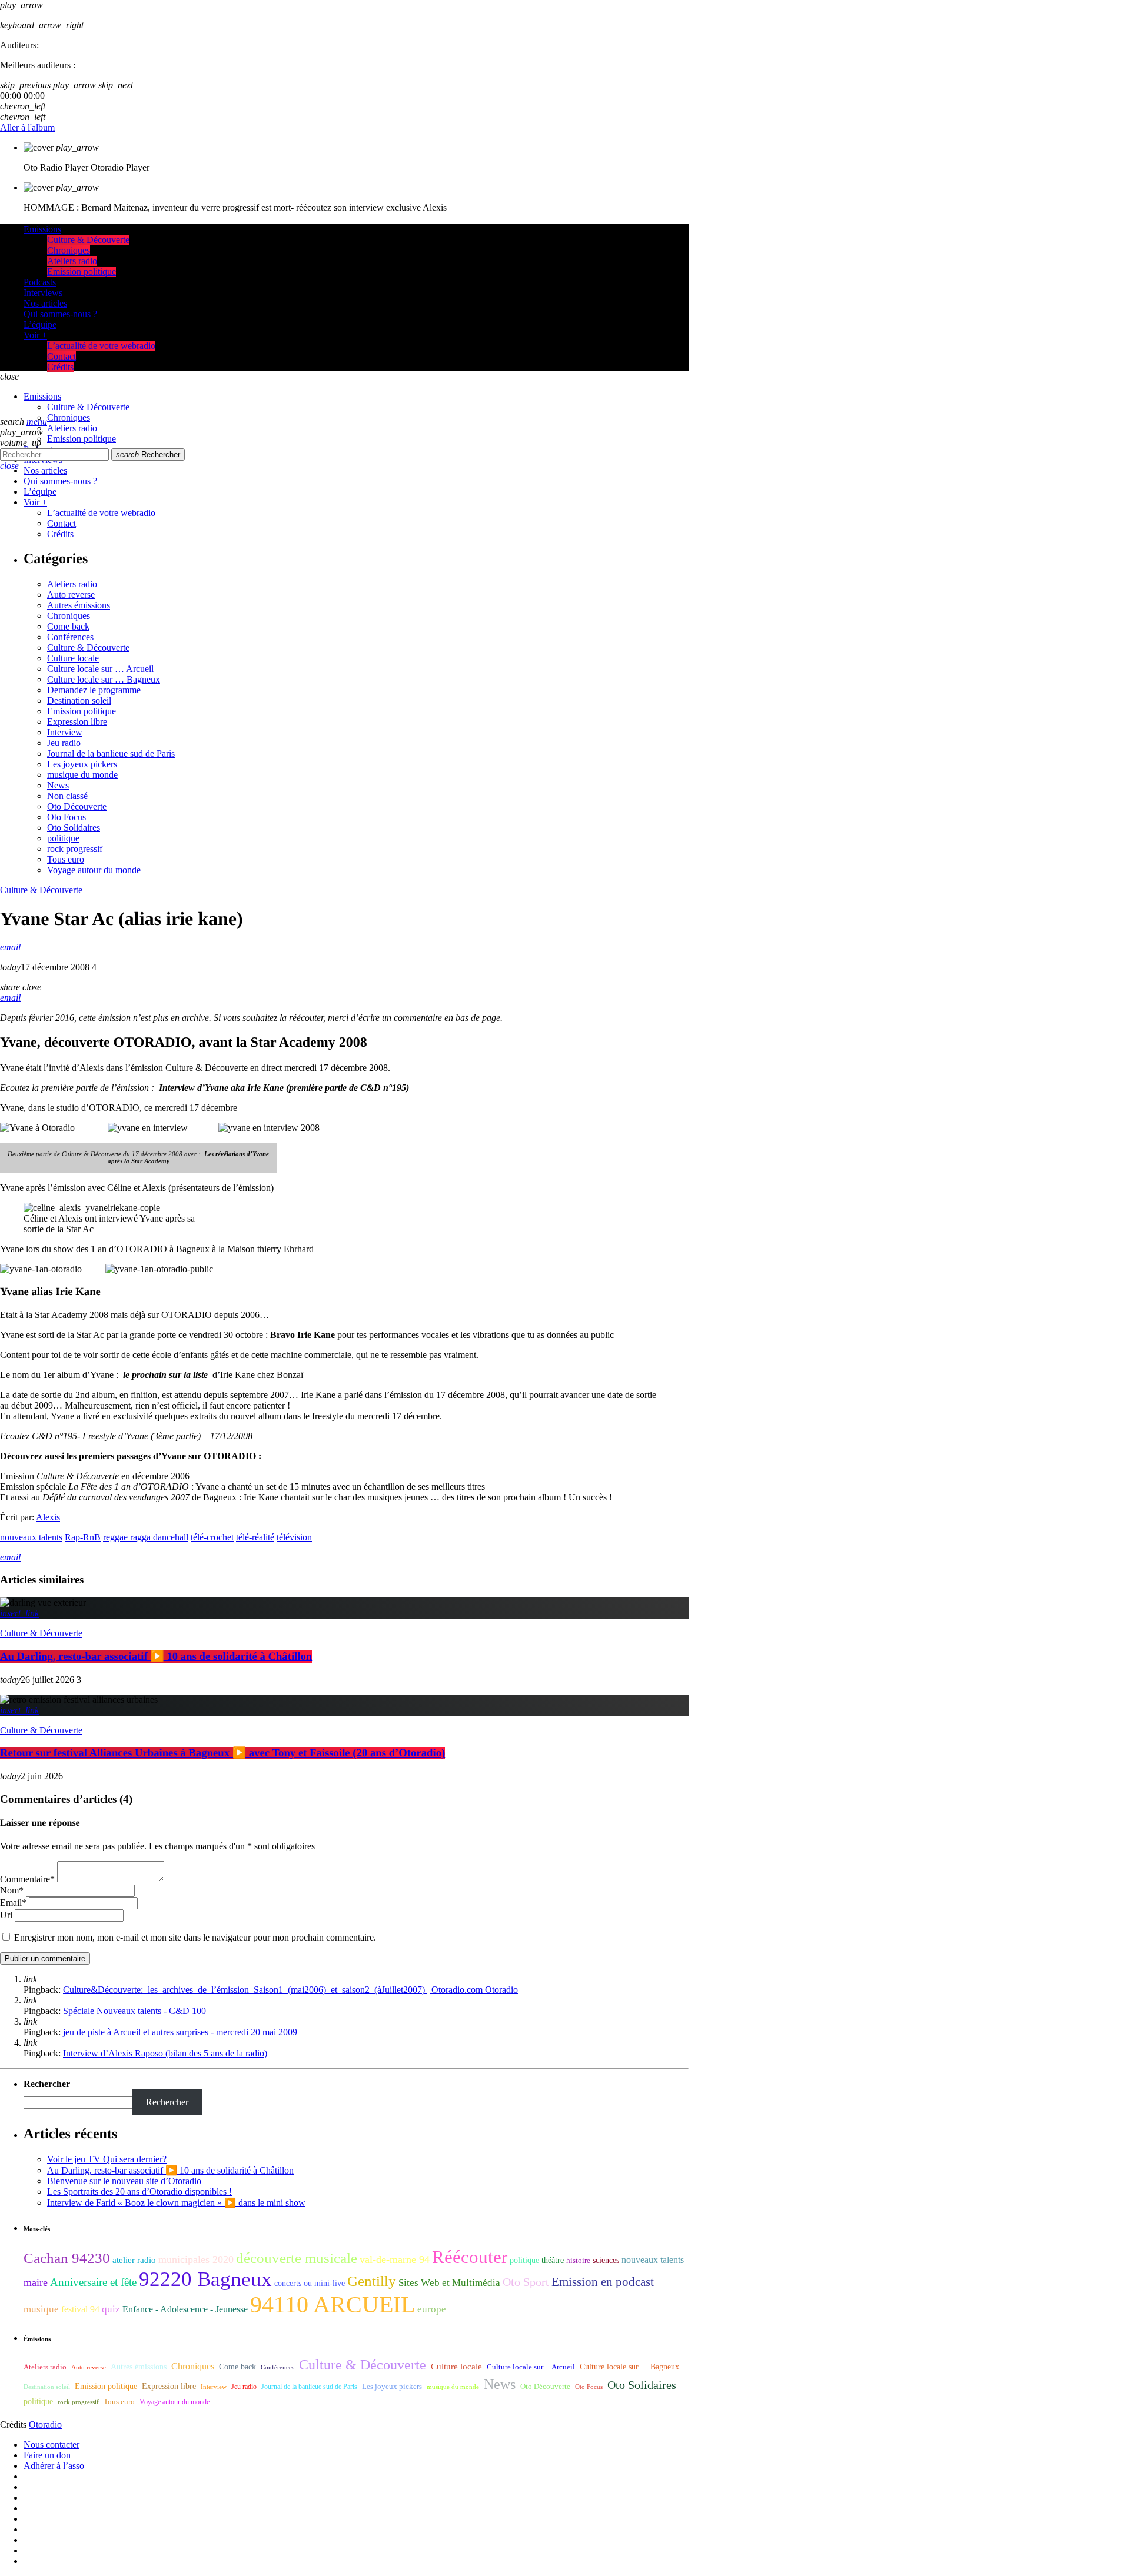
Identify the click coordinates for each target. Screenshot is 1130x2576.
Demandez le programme (94, 690)
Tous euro (66, 859)
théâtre (553, 2260)
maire (36, 2282)
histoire (578, 2260)
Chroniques (69, 616)
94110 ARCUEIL (333, 2304)
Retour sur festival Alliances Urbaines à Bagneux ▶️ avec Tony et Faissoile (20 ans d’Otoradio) (222, 1753)
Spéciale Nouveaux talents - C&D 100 (134, 2011)
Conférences (70, 637)
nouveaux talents (31, 1537)
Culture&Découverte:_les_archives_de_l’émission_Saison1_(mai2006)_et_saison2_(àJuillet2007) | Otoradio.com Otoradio (290, 1990)
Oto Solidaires (74, 828)
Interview (65, 732)
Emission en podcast (603, 2282)
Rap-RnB (83, 1537)
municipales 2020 (196, 2259)
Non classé (67, 796)
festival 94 (80, 2309)
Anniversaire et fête (93, 2282)
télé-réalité (255, 1537)
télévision (294, 1537)
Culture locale (73, 658)
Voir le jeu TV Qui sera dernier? (107, 2159)
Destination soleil (79, 700)
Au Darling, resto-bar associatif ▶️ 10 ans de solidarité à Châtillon (156, 1657)
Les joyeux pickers (82, 764)
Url (6, 1915)
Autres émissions (79, 605)
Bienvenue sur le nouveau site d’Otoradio (124, 2181)
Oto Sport (526, 2282)
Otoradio (45, 2424)
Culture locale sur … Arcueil (100, 669)
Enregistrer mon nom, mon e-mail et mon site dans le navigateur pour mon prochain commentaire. (195, 1937)
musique (41, 2309)
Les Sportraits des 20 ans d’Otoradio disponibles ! (139, 2191)
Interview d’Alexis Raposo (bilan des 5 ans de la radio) (165, 2053)
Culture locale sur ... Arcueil (531, 2367)
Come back (68, 626)
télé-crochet (212, 1537)
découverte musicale (297, 2258)
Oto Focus (67, 817)
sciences (606, 2260)
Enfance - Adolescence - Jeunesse (185, 2309)
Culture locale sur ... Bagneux (629, 2367)
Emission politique (82, 711)
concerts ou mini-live (310, 2283)
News (58, 785)
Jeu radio (64, 743)
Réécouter (470, 2257)
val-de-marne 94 (395, 2259)
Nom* (12, 1890)
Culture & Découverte (88, 648)
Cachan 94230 (67, 2258)
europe (432, 2309)
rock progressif (75, 849)
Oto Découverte (77, 806)
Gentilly (372, 2281)
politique (63, 838)
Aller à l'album (27, 127)
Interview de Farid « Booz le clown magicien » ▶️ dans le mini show (176, 2203)
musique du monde (82, 775)
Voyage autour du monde (94, 870)
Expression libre (77, 722)
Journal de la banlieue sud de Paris (111, 753)
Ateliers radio (72, 584)
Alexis (48, 1517)
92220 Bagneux (205, 2279)
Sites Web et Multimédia (449, 2283)
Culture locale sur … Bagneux (104, 679)
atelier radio (134, 2260)
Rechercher (148, 455)
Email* (13, 1903)
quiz (111, 2309)
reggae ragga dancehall (146, 1537)
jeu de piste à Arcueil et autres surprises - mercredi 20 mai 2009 (180, 2032)
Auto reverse (71, 595)
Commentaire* (27, 1879)
